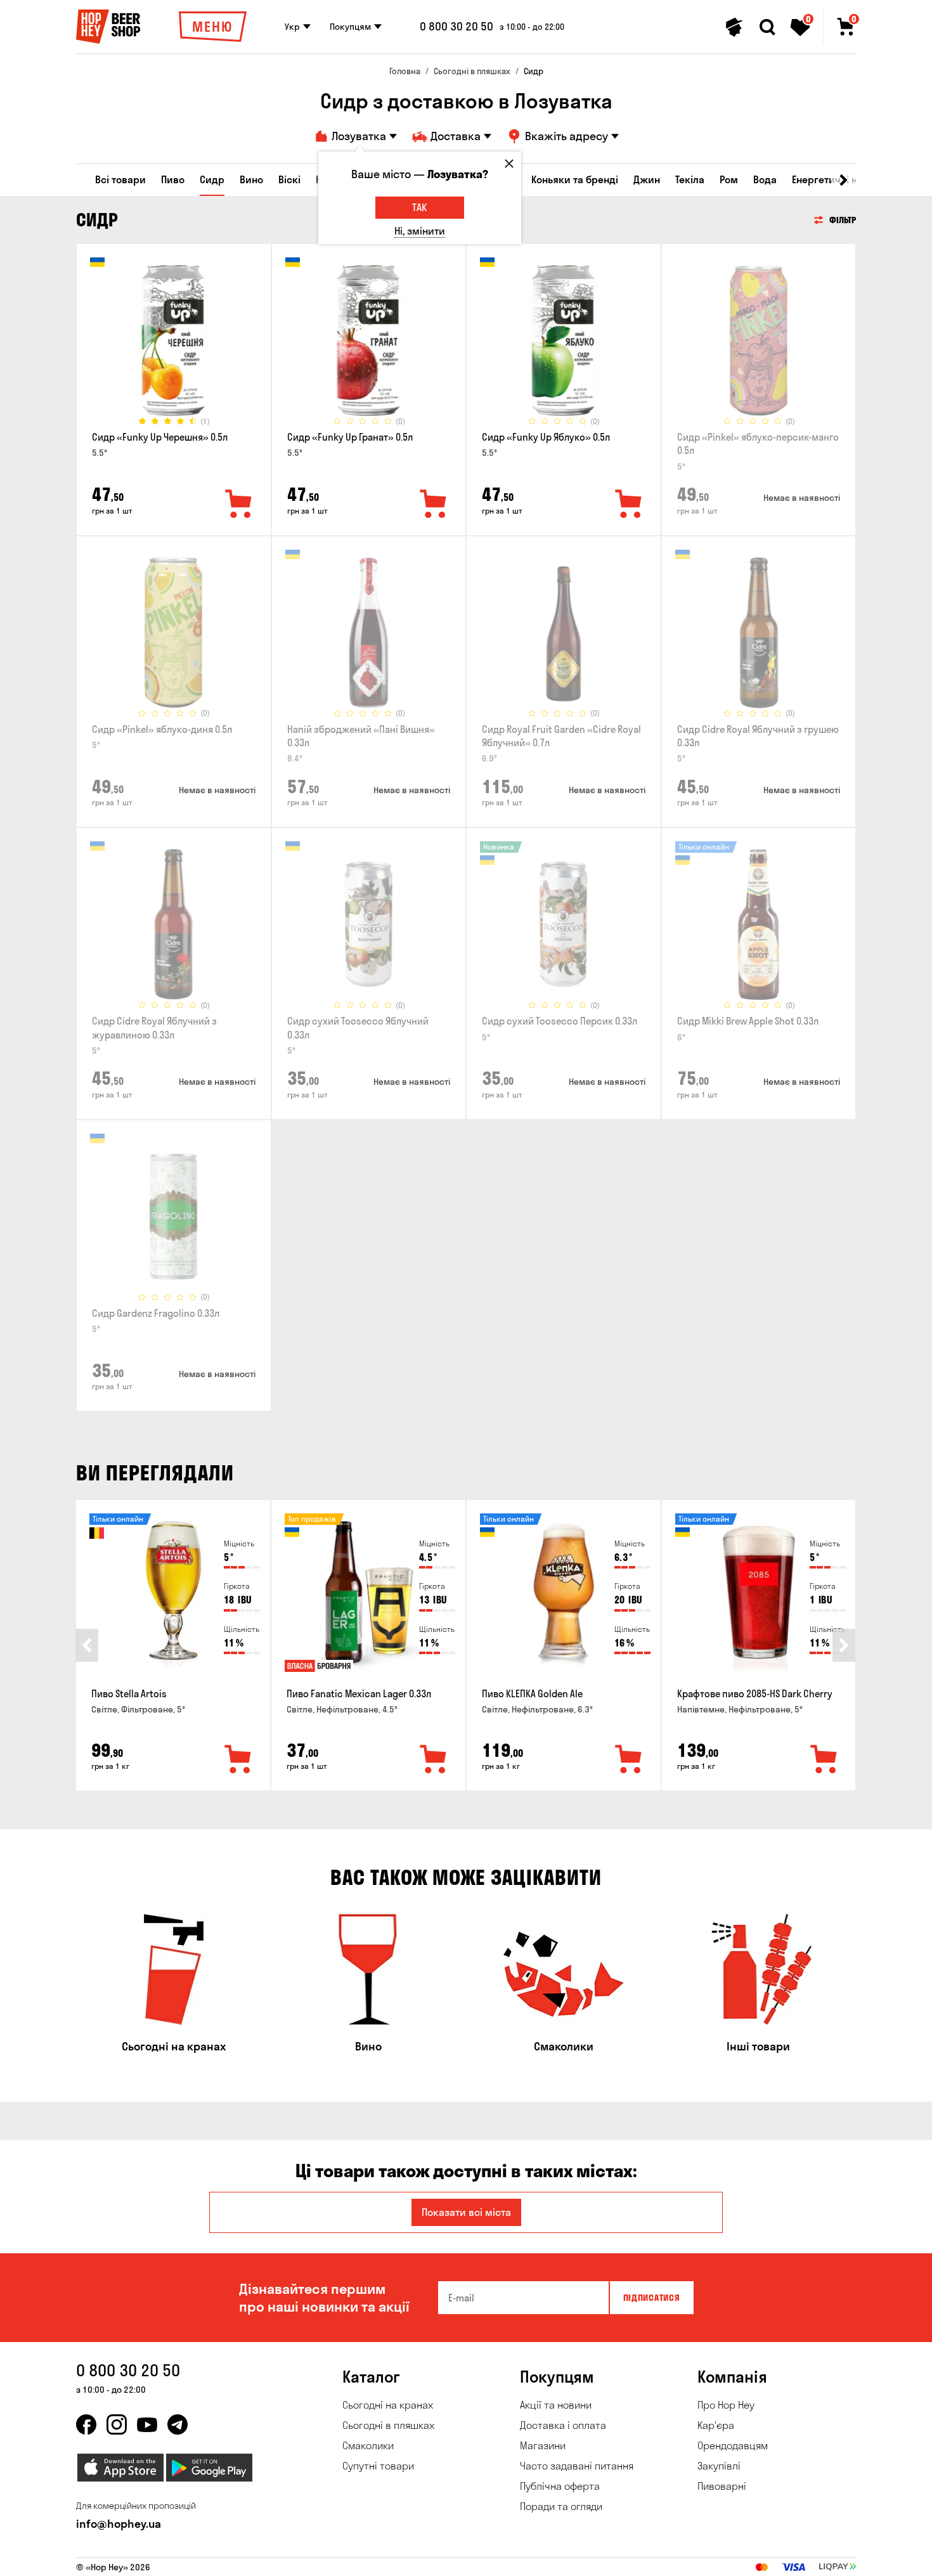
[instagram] (117, 2424)
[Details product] (174, 340)
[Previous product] (87, 1645)
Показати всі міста (466, 2212)
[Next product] (844, 1645)
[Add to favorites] (239, 505)
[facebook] (86, 2424)
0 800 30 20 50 (456, 27)
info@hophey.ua (119, 2524)
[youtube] (147, 2424)
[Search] (767, 27)
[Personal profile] (734, 27)
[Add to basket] (238, 1760)
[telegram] (178, 2424)
